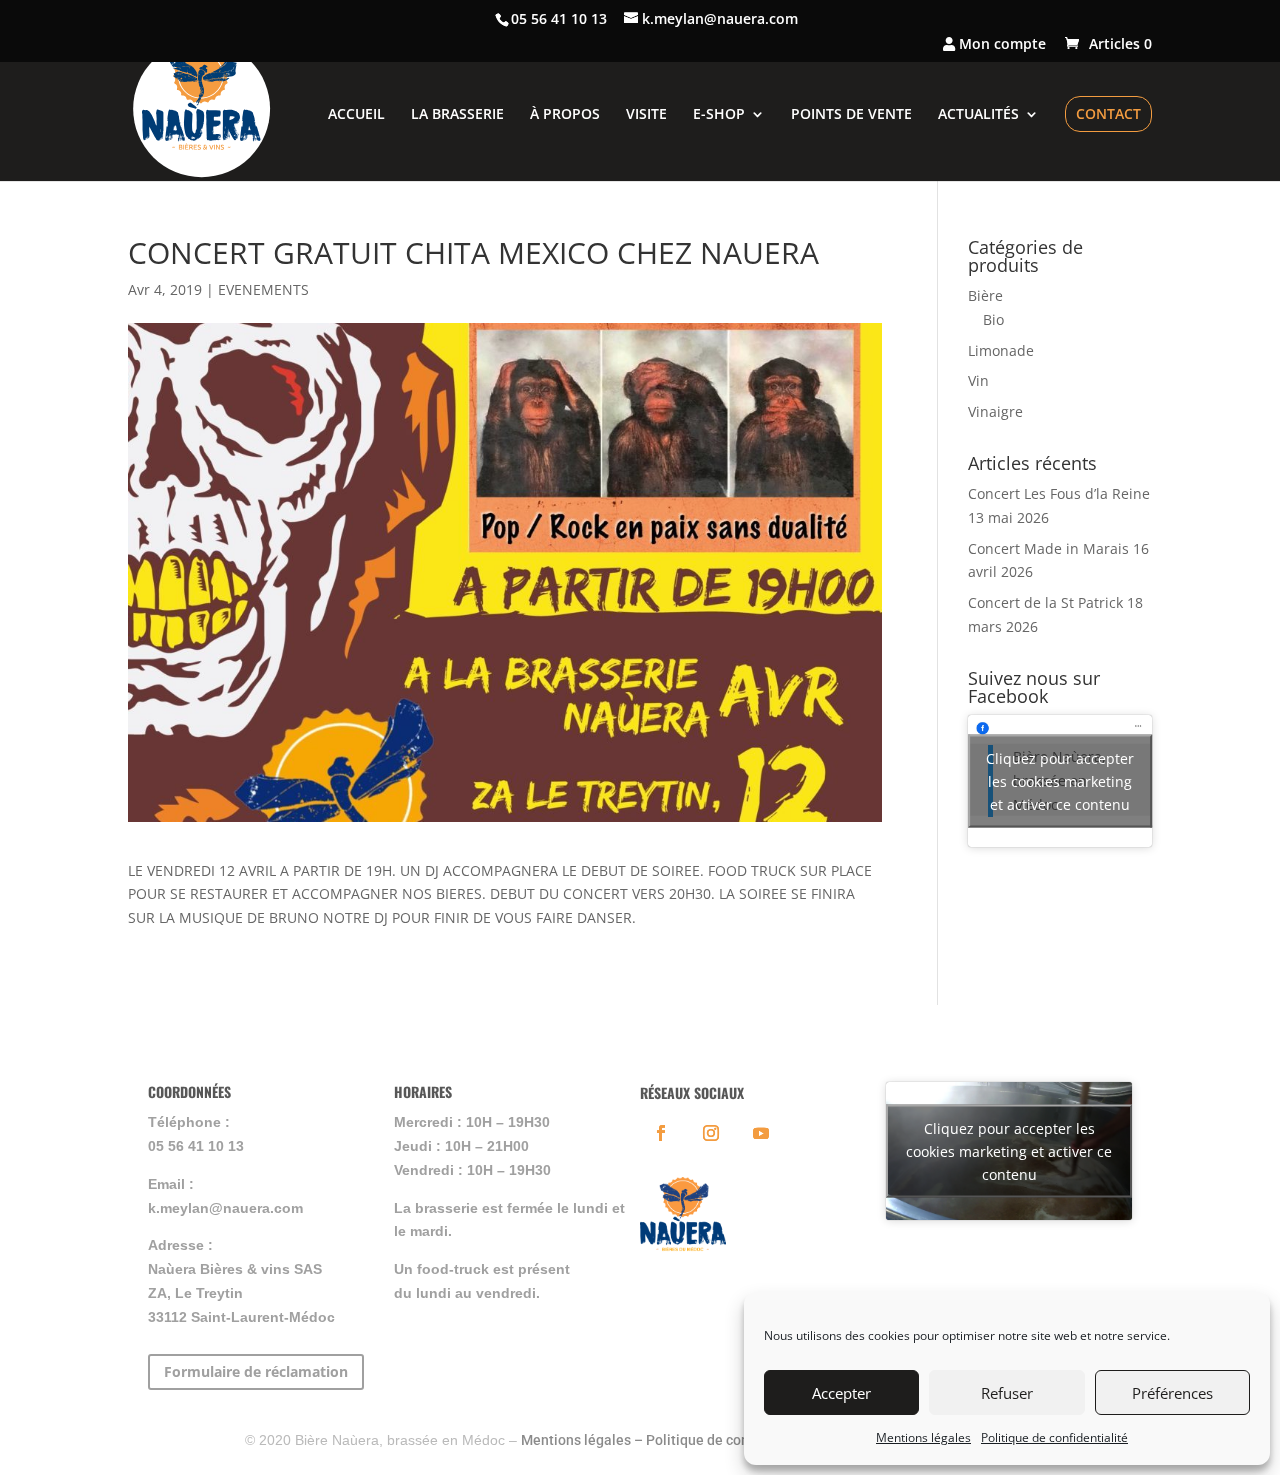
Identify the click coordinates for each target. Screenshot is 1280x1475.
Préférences (1172, 1393)
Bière (985, 295)
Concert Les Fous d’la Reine (1059, 493)
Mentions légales (923, 1437)
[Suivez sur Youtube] (761, 1133)
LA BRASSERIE (457, 115)
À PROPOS (565, 115)
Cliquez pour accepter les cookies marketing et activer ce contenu (1060, 780)
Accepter (841, 1393)
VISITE (646, 115)
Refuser (1007, 1393)
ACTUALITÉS (978, 115)
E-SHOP (719, 115)
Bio (993, 319)
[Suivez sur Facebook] (661, 1133)
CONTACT (1108, 113)
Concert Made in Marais (1048, 548)
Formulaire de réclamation (256, 1371)
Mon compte (1000, 45)
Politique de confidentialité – (738, 1440)
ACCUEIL (356, 115)
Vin (978, 380)
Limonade (1001, 350)
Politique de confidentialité (1054, 1437)
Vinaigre (995, 411)
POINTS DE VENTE (851, 115)
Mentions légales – (583, 1440)
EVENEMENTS (263, 289)
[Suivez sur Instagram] (711, 1133)
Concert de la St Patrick (1045, 602)
